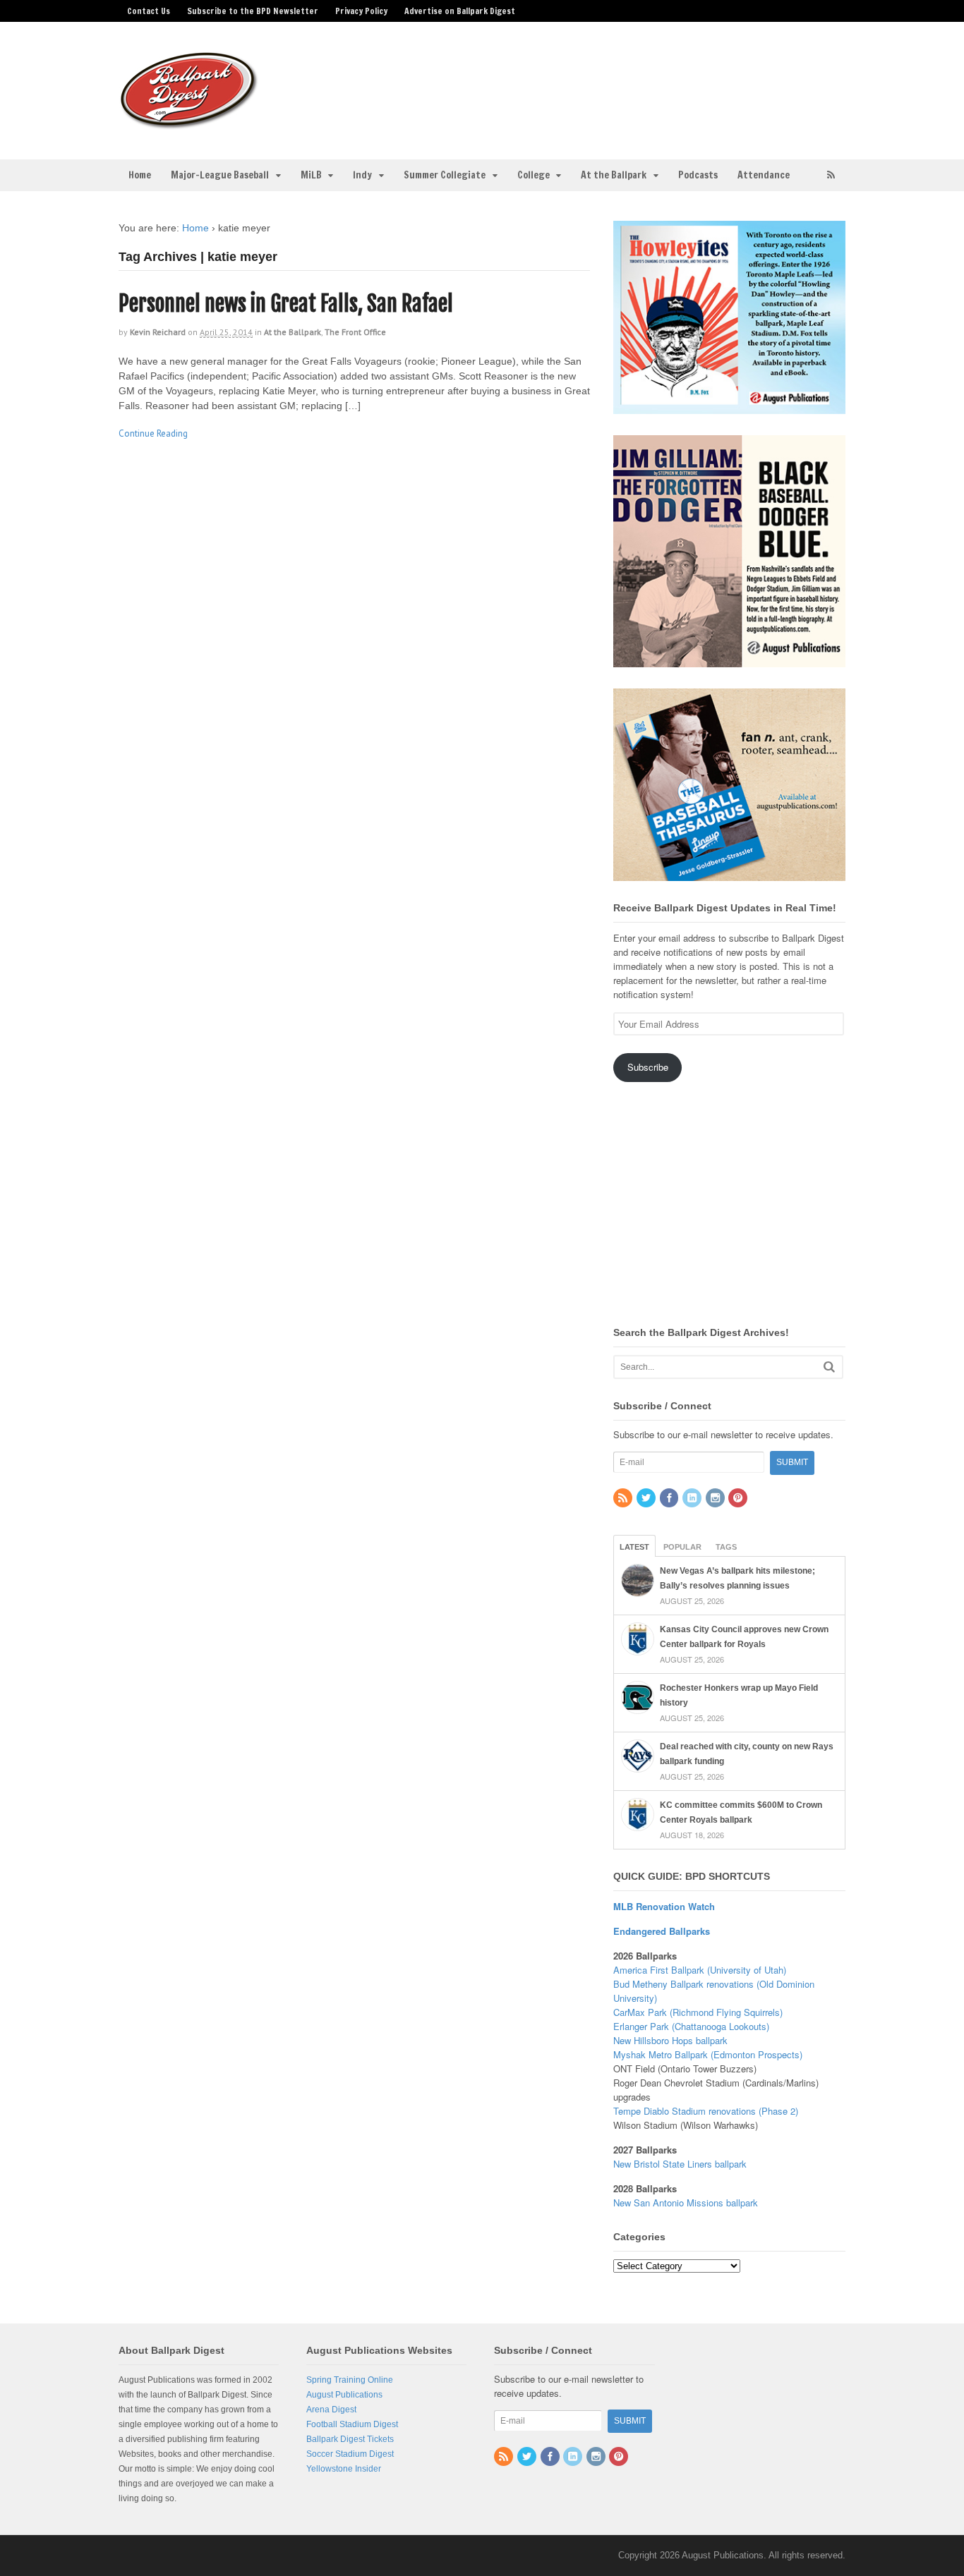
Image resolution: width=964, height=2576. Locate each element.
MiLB (311, 175)
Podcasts (698, 175)
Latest (634, 1547)
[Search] (829, 1367)
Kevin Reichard (158, 332)
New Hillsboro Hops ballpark (670, 2040)
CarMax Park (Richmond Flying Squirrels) (698, 2012)
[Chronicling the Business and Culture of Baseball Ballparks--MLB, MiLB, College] (189, 123)
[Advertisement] (594, 82)
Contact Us (149, 11)
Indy (362, 175)
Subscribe (648, 1067)
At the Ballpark (614, 175)
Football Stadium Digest (352, 2424)
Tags (726, 1547)
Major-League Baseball (220, 175)
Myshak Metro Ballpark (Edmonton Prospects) (708, 2054)
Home (140, 175)
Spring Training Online (350, 2380)
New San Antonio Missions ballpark (686, 2203)
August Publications (344, 2395)
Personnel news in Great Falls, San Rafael (286, 304)
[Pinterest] (739, 1499)
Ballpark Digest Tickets (350, 2439)
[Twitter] (647, 1499)
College (534, 175)
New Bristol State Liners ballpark (680, 2164)
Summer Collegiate (445, 175)
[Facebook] (670, 1499)
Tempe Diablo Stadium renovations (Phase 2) (706, 2111)
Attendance (764, 175)
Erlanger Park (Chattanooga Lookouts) (691, 2026)
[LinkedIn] (693, 1499)
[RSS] (624, 1499)
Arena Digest (331, 2410)
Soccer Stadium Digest (350, 2454)
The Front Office (355, 332)
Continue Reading (153, 433)
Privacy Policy (361, 11)
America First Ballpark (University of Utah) (700, 1970)
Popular (682, 1547)
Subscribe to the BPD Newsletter (253, 11)
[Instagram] (716, 1499)
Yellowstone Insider (344, 2469)
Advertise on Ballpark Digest (460, 11)
